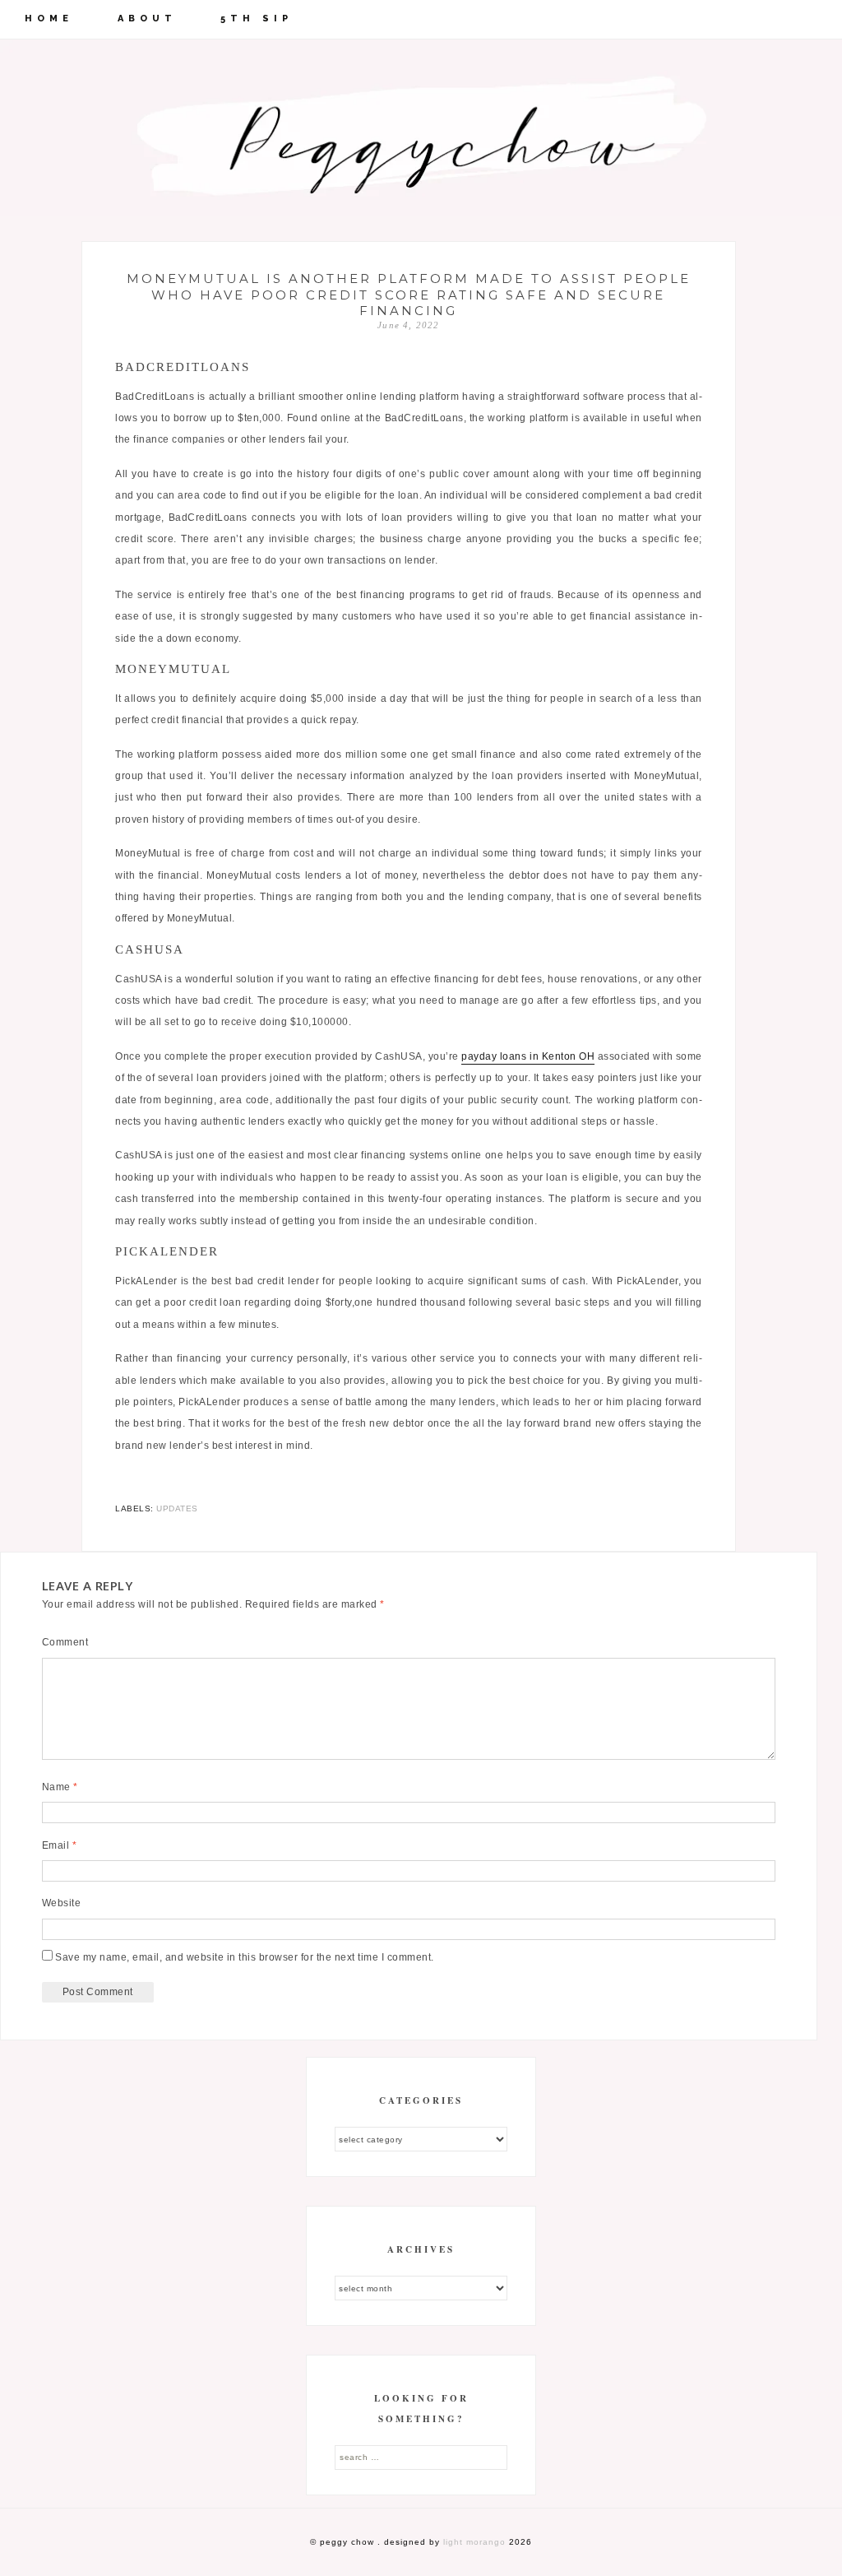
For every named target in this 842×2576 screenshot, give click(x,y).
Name (60, 1787)
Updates (177, 1508)
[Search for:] (421, 2457)
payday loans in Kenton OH (528, 1056)
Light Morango (474, 2542)
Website (62, 1903)
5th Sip (257, 19)
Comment (65, 1642)
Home (49, 19)
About (147, 19)
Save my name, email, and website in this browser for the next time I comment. (245, 1957)
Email (60, 1845)
